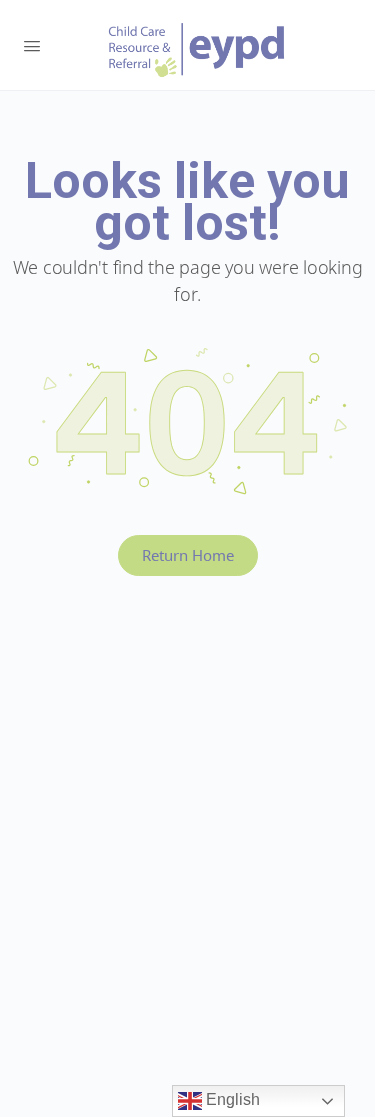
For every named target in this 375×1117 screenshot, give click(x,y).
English (231, 1099)
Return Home (188, 555)
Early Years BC (197, 50)
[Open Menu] (32, 44)
